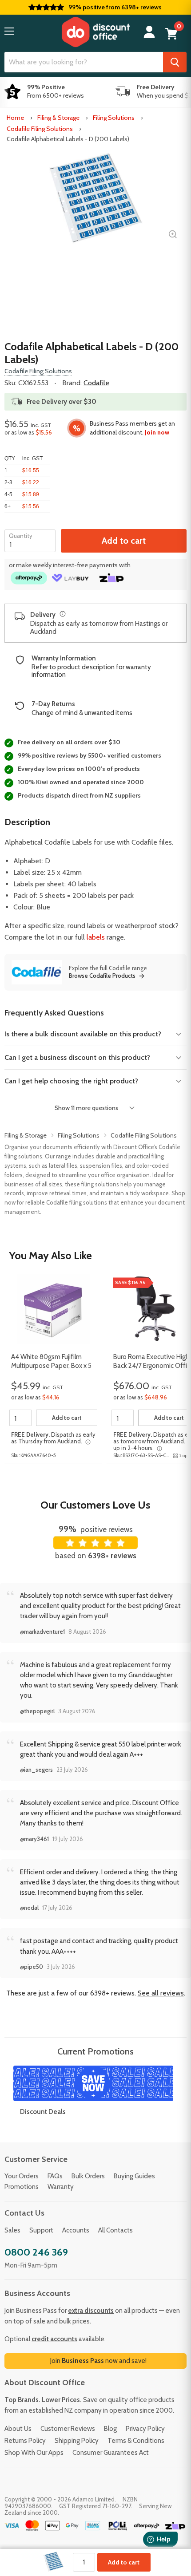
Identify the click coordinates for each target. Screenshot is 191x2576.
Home (15, 118)
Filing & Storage (58, 118)
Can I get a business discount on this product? (77, 1057)
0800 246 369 (36, 2252)
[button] (9, 31)
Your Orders (22, 2176)
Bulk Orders (88, 2176)
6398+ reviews (112, 1556)
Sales (12, 2230)
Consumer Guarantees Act (111, 2453)
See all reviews (161, 1993)
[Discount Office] (95, 32)
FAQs (55, 2176)
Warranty (61, 2187)
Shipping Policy (77, 2441)
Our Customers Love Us (95, 1505)
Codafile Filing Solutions (40, 129)
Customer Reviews (68, 2429)
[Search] (175, 62)
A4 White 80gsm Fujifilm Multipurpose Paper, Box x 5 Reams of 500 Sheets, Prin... (52, 1362)
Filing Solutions (114, 118)
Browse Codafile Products (102, 976)
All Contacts (115, 2230)
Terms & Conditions (136, 2441)
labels (96, 937)
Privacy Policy (145, 2429)
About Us (18, 2429)
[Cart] (171, 34)
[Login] (149, 32)
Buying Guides (134, 2176)
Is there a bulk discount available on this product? (83, 1034)
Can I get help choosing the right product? (71, 1081)
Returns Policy (25, 2441)
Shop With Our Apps (34, 2453)
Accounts (76, 2230)
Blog (110, 2429)
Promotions (22, 2187)
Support (41, 2230)
